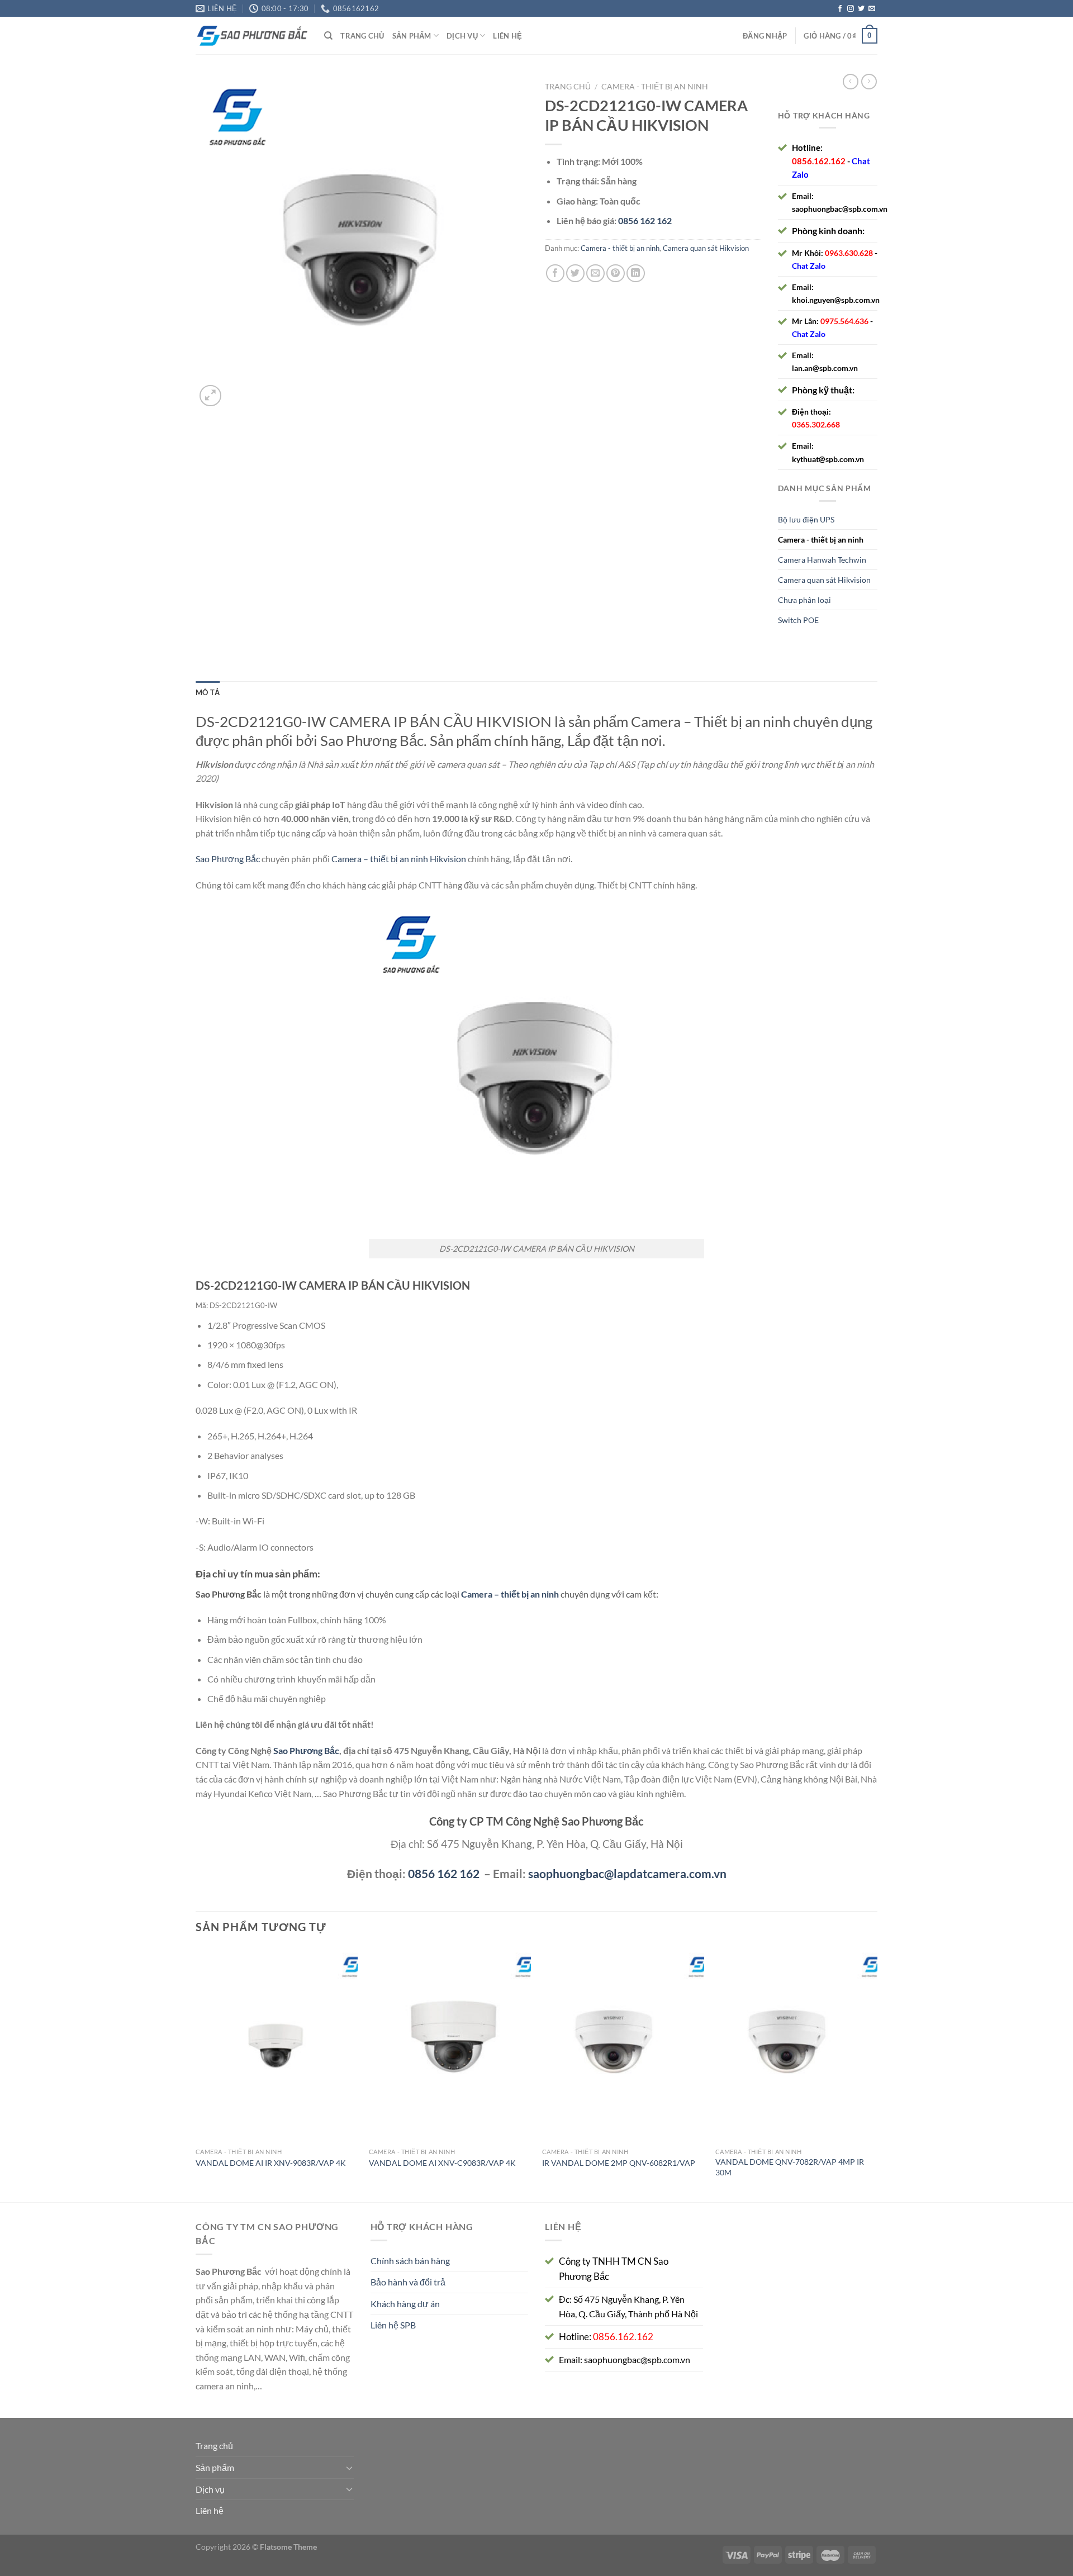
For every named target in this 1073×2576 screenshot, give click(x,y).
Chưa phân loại (804, 600)
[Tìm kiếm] (328, 36)
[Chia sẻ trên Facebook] (555, 274)
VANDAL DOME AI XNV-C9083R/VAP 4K (442, 2163)
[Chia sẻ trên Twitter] (575, 274)
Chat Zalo (809, 266)
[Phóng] (210, 396)
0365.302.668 (816, 424)
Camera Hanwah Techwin (822, 560)
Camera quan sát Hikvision (706, 248)
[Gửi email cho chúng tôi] (872, 9)
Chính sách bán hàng (410, 2261)
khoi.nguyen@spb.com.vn (836, 300)
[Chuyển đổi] (349, 2468)
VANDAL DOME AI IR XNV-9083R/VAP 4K (271, 2163)
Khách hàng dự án (405, 2304)
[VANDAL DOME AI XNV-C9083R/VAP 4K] (450, 2045)
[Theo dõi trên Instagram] (851, 9)
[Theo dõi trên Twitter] (861, 9)
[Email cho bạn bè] (595, 274)
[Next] (877, 2073)
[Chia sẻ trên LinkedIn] (636, 274)
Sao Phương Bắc (228, 859)
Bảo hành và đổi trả (408, 2282)
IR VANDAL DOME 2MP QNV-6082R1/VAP (619, 2163)
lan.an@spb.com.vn (825, 368)
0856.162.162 (819, 161)
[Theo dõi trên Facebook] (840, 9)
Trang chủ (362, 36)
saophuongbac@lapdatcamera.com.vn (627, 1873)
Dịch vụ (462, 36)
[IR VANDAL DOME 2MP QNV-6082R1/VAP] (623, 2045)
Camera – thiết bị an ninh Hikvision (399, 859)
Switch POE (798, 620)
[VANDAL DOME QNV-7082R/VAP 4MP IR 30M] (796, 2045)
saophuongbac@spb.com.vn (840, 209)
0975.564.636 (844, 321)
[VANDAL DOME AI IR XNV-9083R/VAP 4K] (277, 2045)
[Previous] (196, 2073)
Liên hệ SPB (393, 2325)
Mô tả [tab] (208, 692)
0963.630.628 (849, 253)
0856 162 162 (444, 1873)
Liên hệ (507, 36)
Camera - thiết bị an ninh (655, 87)
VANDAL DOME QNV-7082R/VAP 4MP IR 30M (790, 2167)
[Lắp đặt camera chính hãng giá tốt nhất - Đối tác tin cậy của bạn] (251, 36)
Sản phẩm (412, 36)
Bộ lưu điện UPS (806, 519)
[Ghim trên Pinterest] (616, 274)
